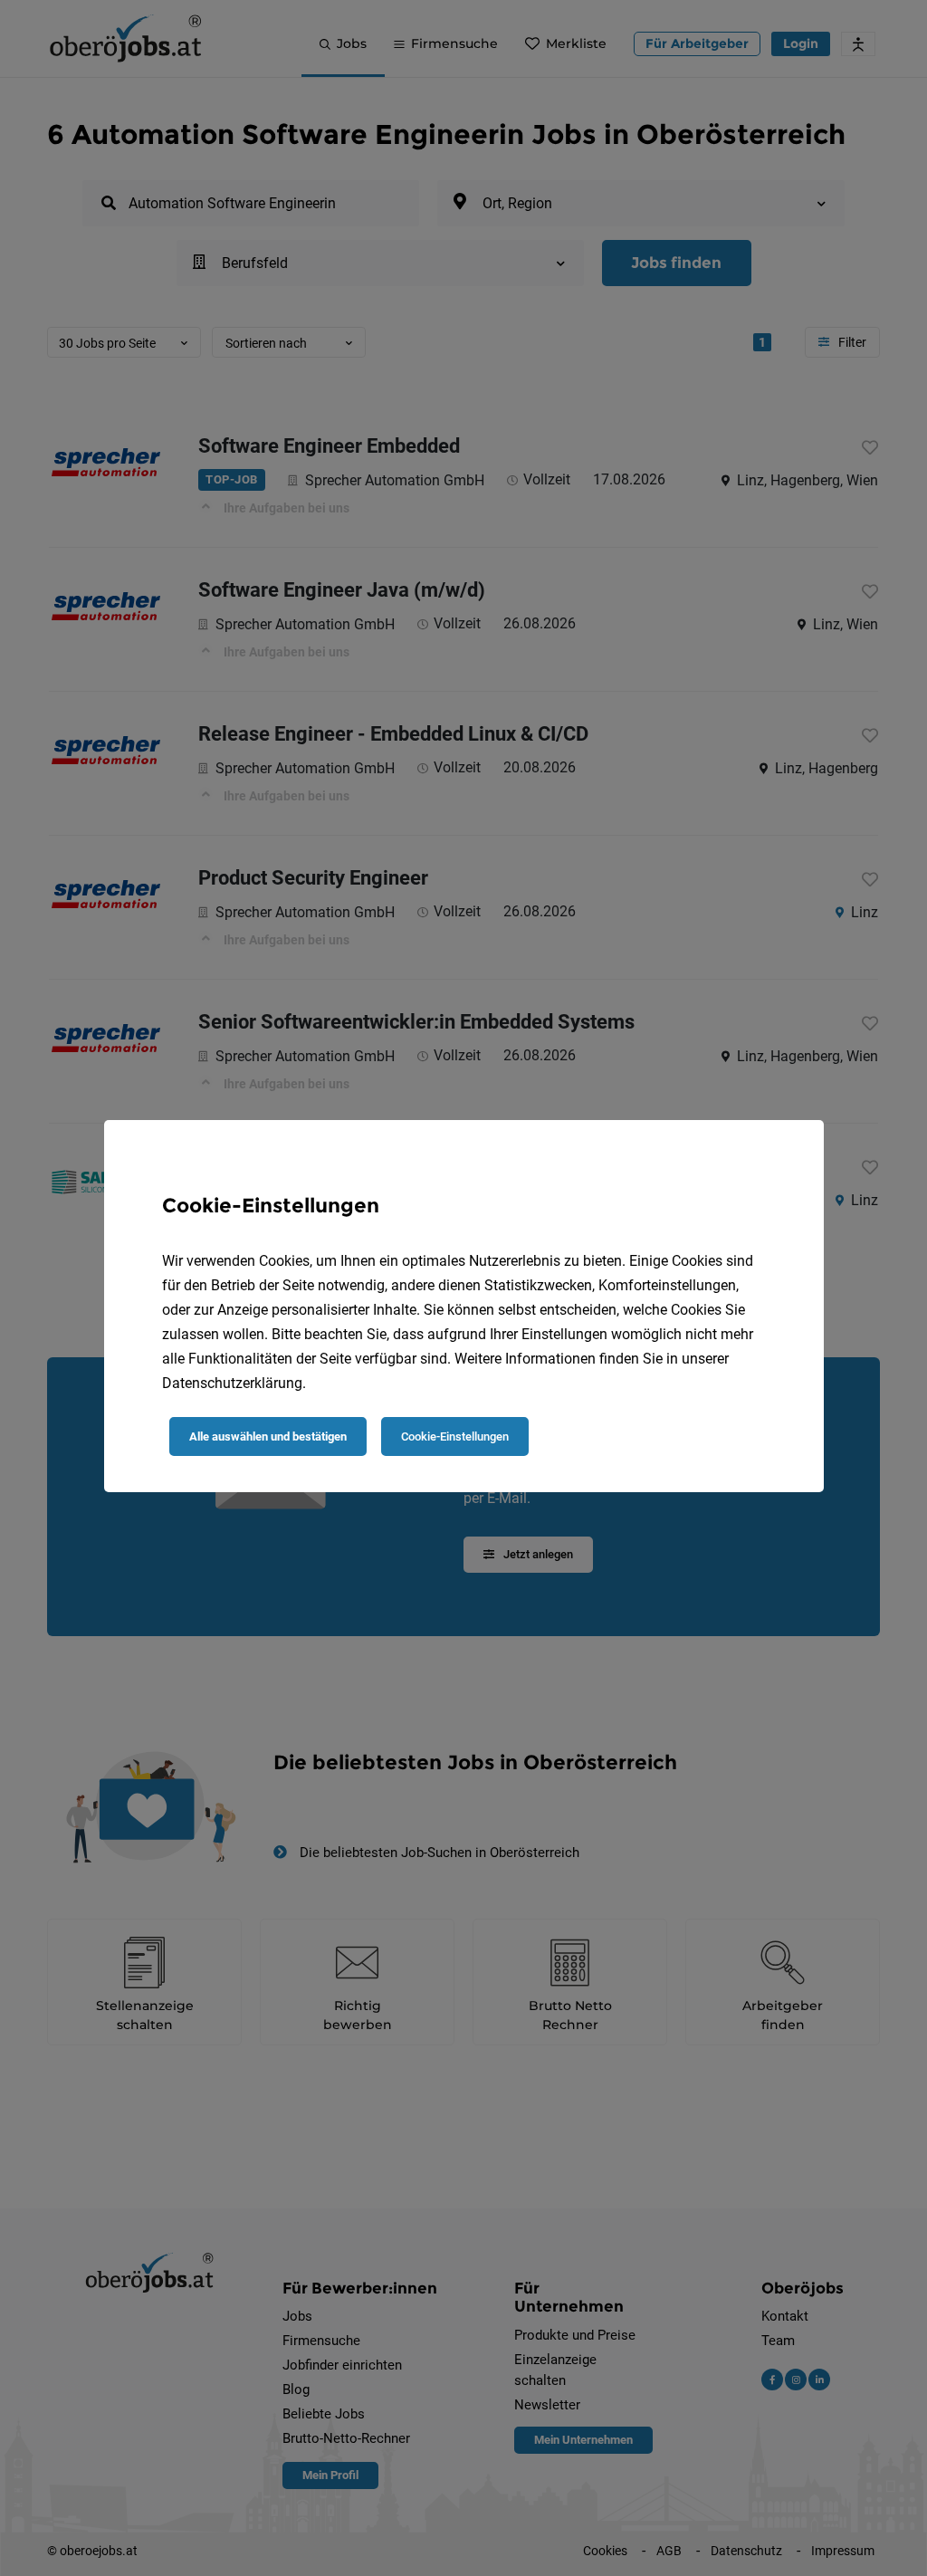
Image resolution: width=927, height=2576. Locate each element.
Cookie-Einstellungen (455, 1436)
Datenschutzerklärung (232, 1383)
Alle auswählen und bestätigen (268, 1436)
